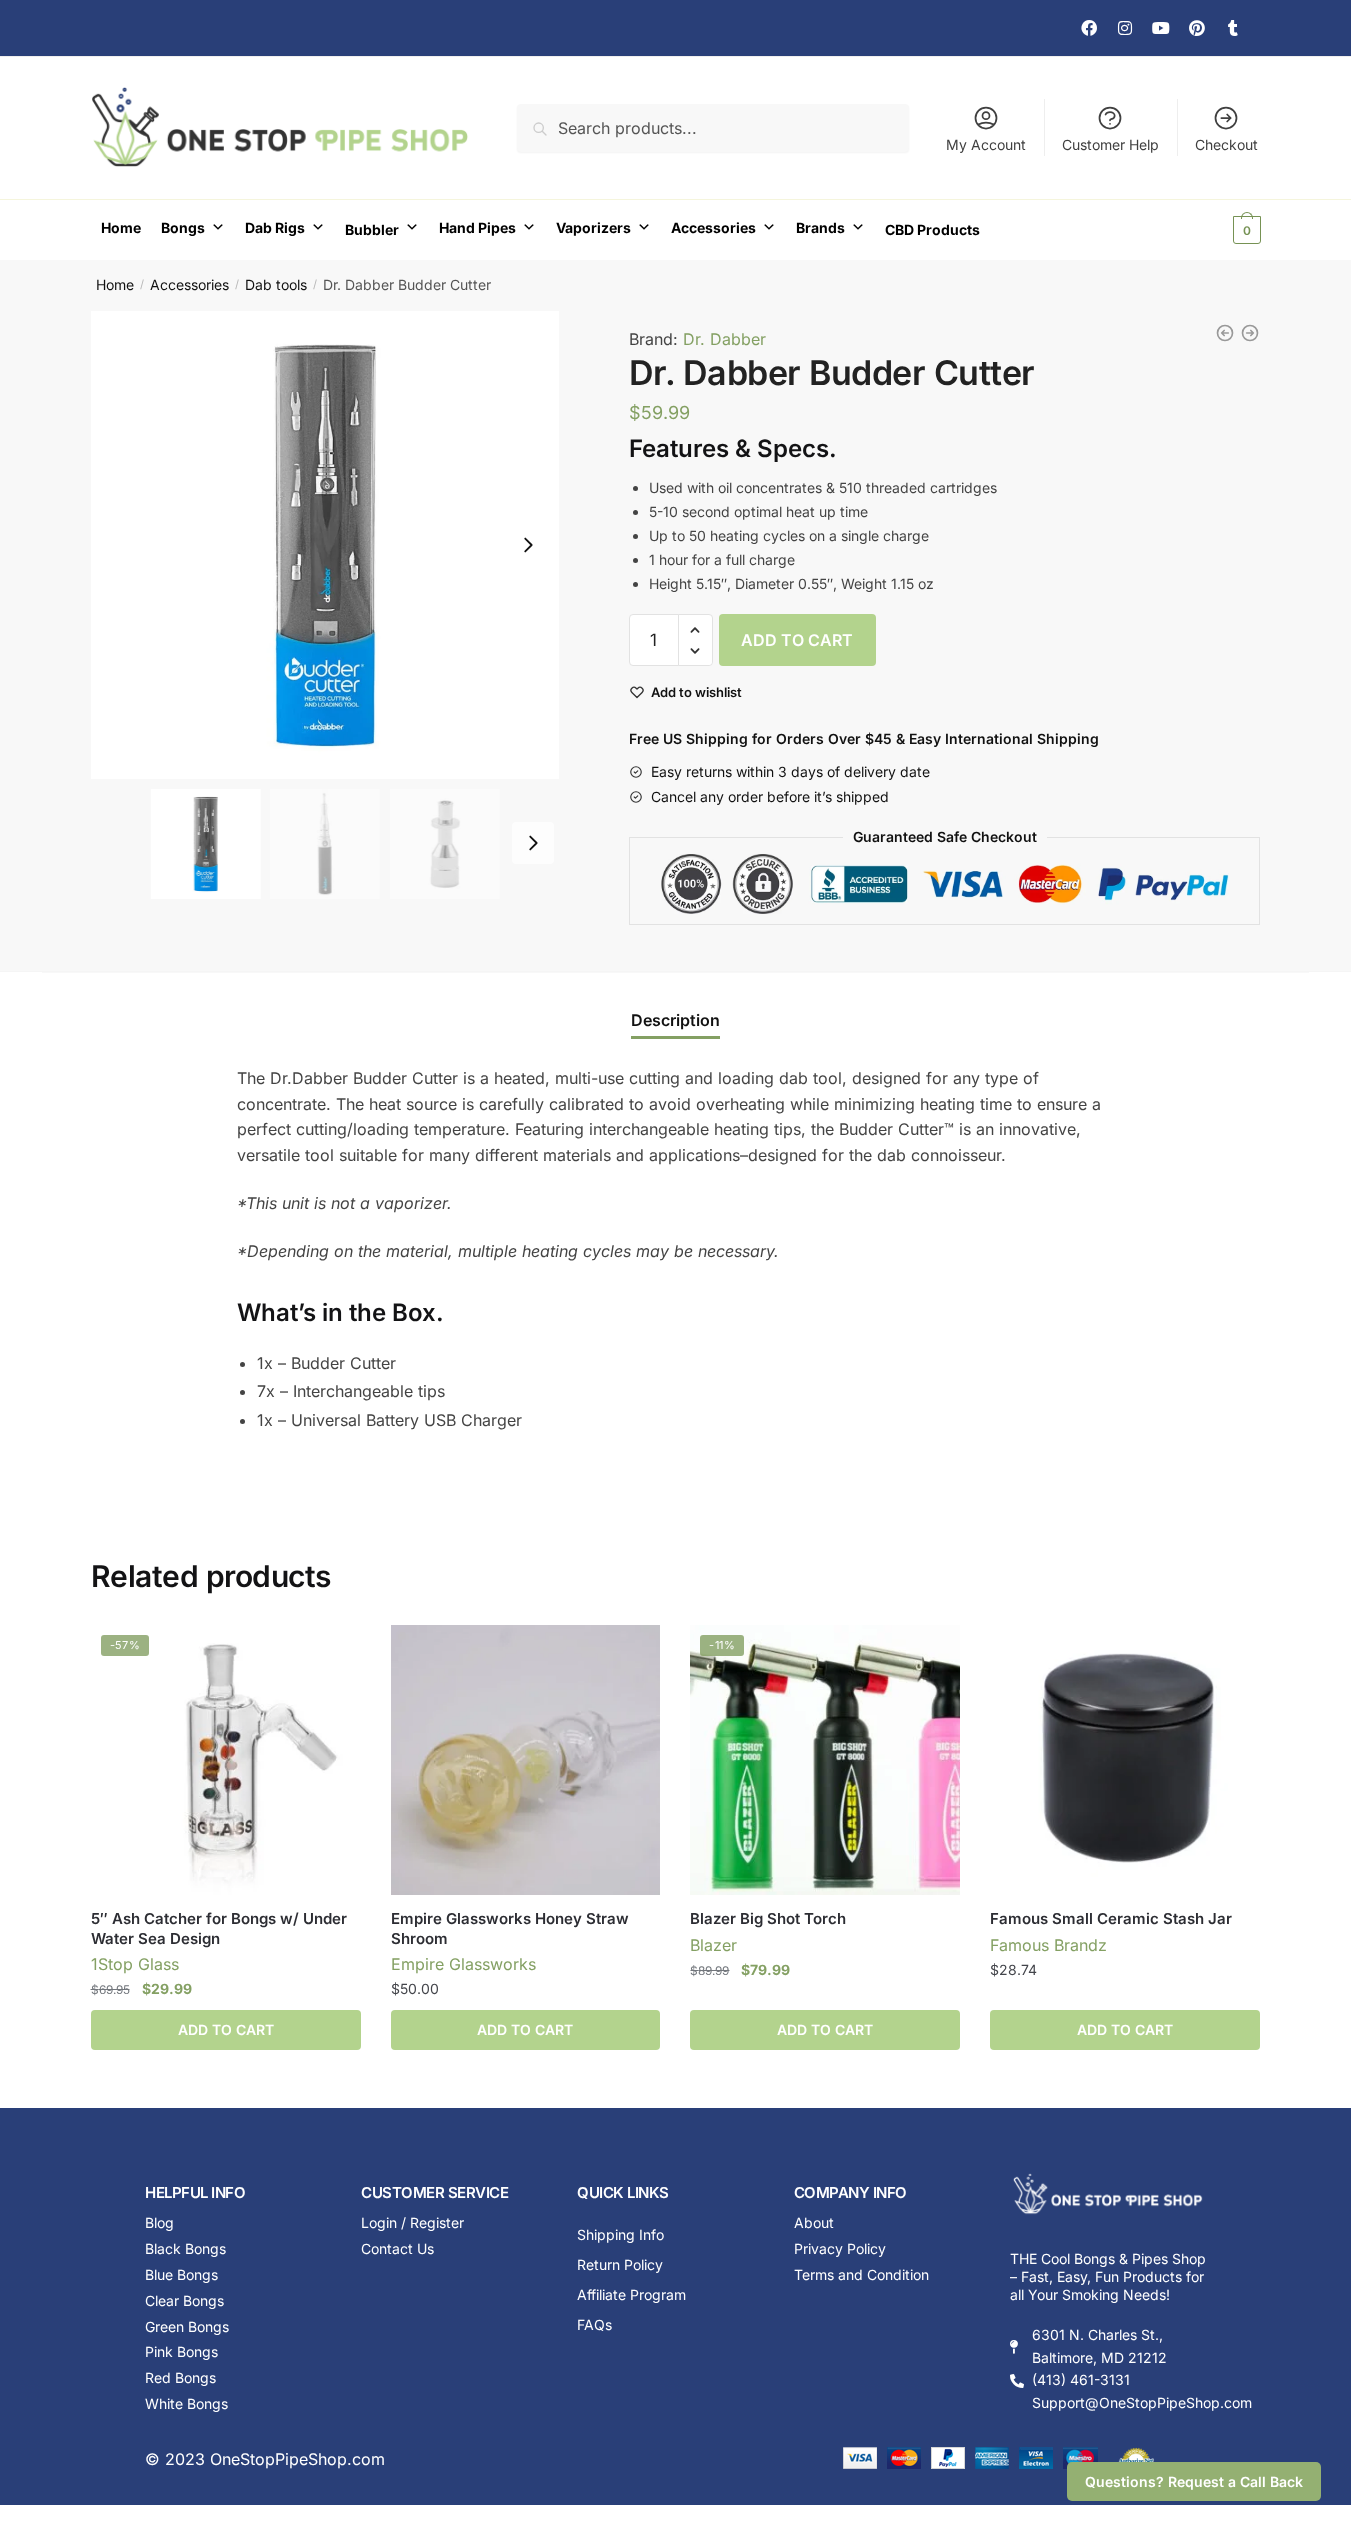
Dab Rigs (275, 227)
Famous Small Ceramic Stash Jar (1111, 1918)
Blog (159, 2222)
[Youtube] (1161, 28)
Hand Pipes (477, 227)
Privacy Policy (840, 2248)
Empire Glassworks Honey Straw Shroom (510, 1928)
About (814, 2222)
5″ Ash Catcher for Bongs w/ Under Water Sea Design (219, 1928)
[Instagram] (1125, 28)
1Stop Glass (135, 1964)
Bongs (183, 227)
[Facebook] (1089, 28)
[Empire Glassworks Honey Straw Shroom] (526, 1760)
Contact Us (397, 2248)
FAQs (594, 2324)
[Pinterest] (1197, 28)
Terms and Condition (861, 2274)
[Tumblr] (1233, 28)
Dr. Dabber (724, 339)
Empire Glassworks (463, 1964)
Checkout (1226, 144)
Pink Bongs (181, 2351)
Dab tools (276, 284)
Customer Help (1110, 144)
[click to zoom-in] (325, 545)
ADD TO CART (797, 640)
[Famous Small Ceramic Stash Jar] (1125, 1760)
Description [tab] (675, 1020)
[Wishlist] (331, 1655)
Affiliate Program (631, 2294)
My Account (986, 144)
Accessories (713, 227)
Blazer (713, 1945)
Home (121, 227)
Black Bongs (185, 2248)
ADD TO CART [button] (226, 2029)
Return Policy (620, 2264)
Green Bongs (187, 2326)
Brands (820, 227)
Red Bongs (180, 2377)
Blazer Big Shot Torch (768, 1918)
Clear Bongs (184, 2300)
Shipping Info (620, 2234)
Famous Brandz (1048, 1945)
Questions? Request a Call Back (1194, 2481)
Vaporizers (593, 227)
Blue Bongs (181, 2274)
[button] (528, 545)
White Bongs (186, 2403)
